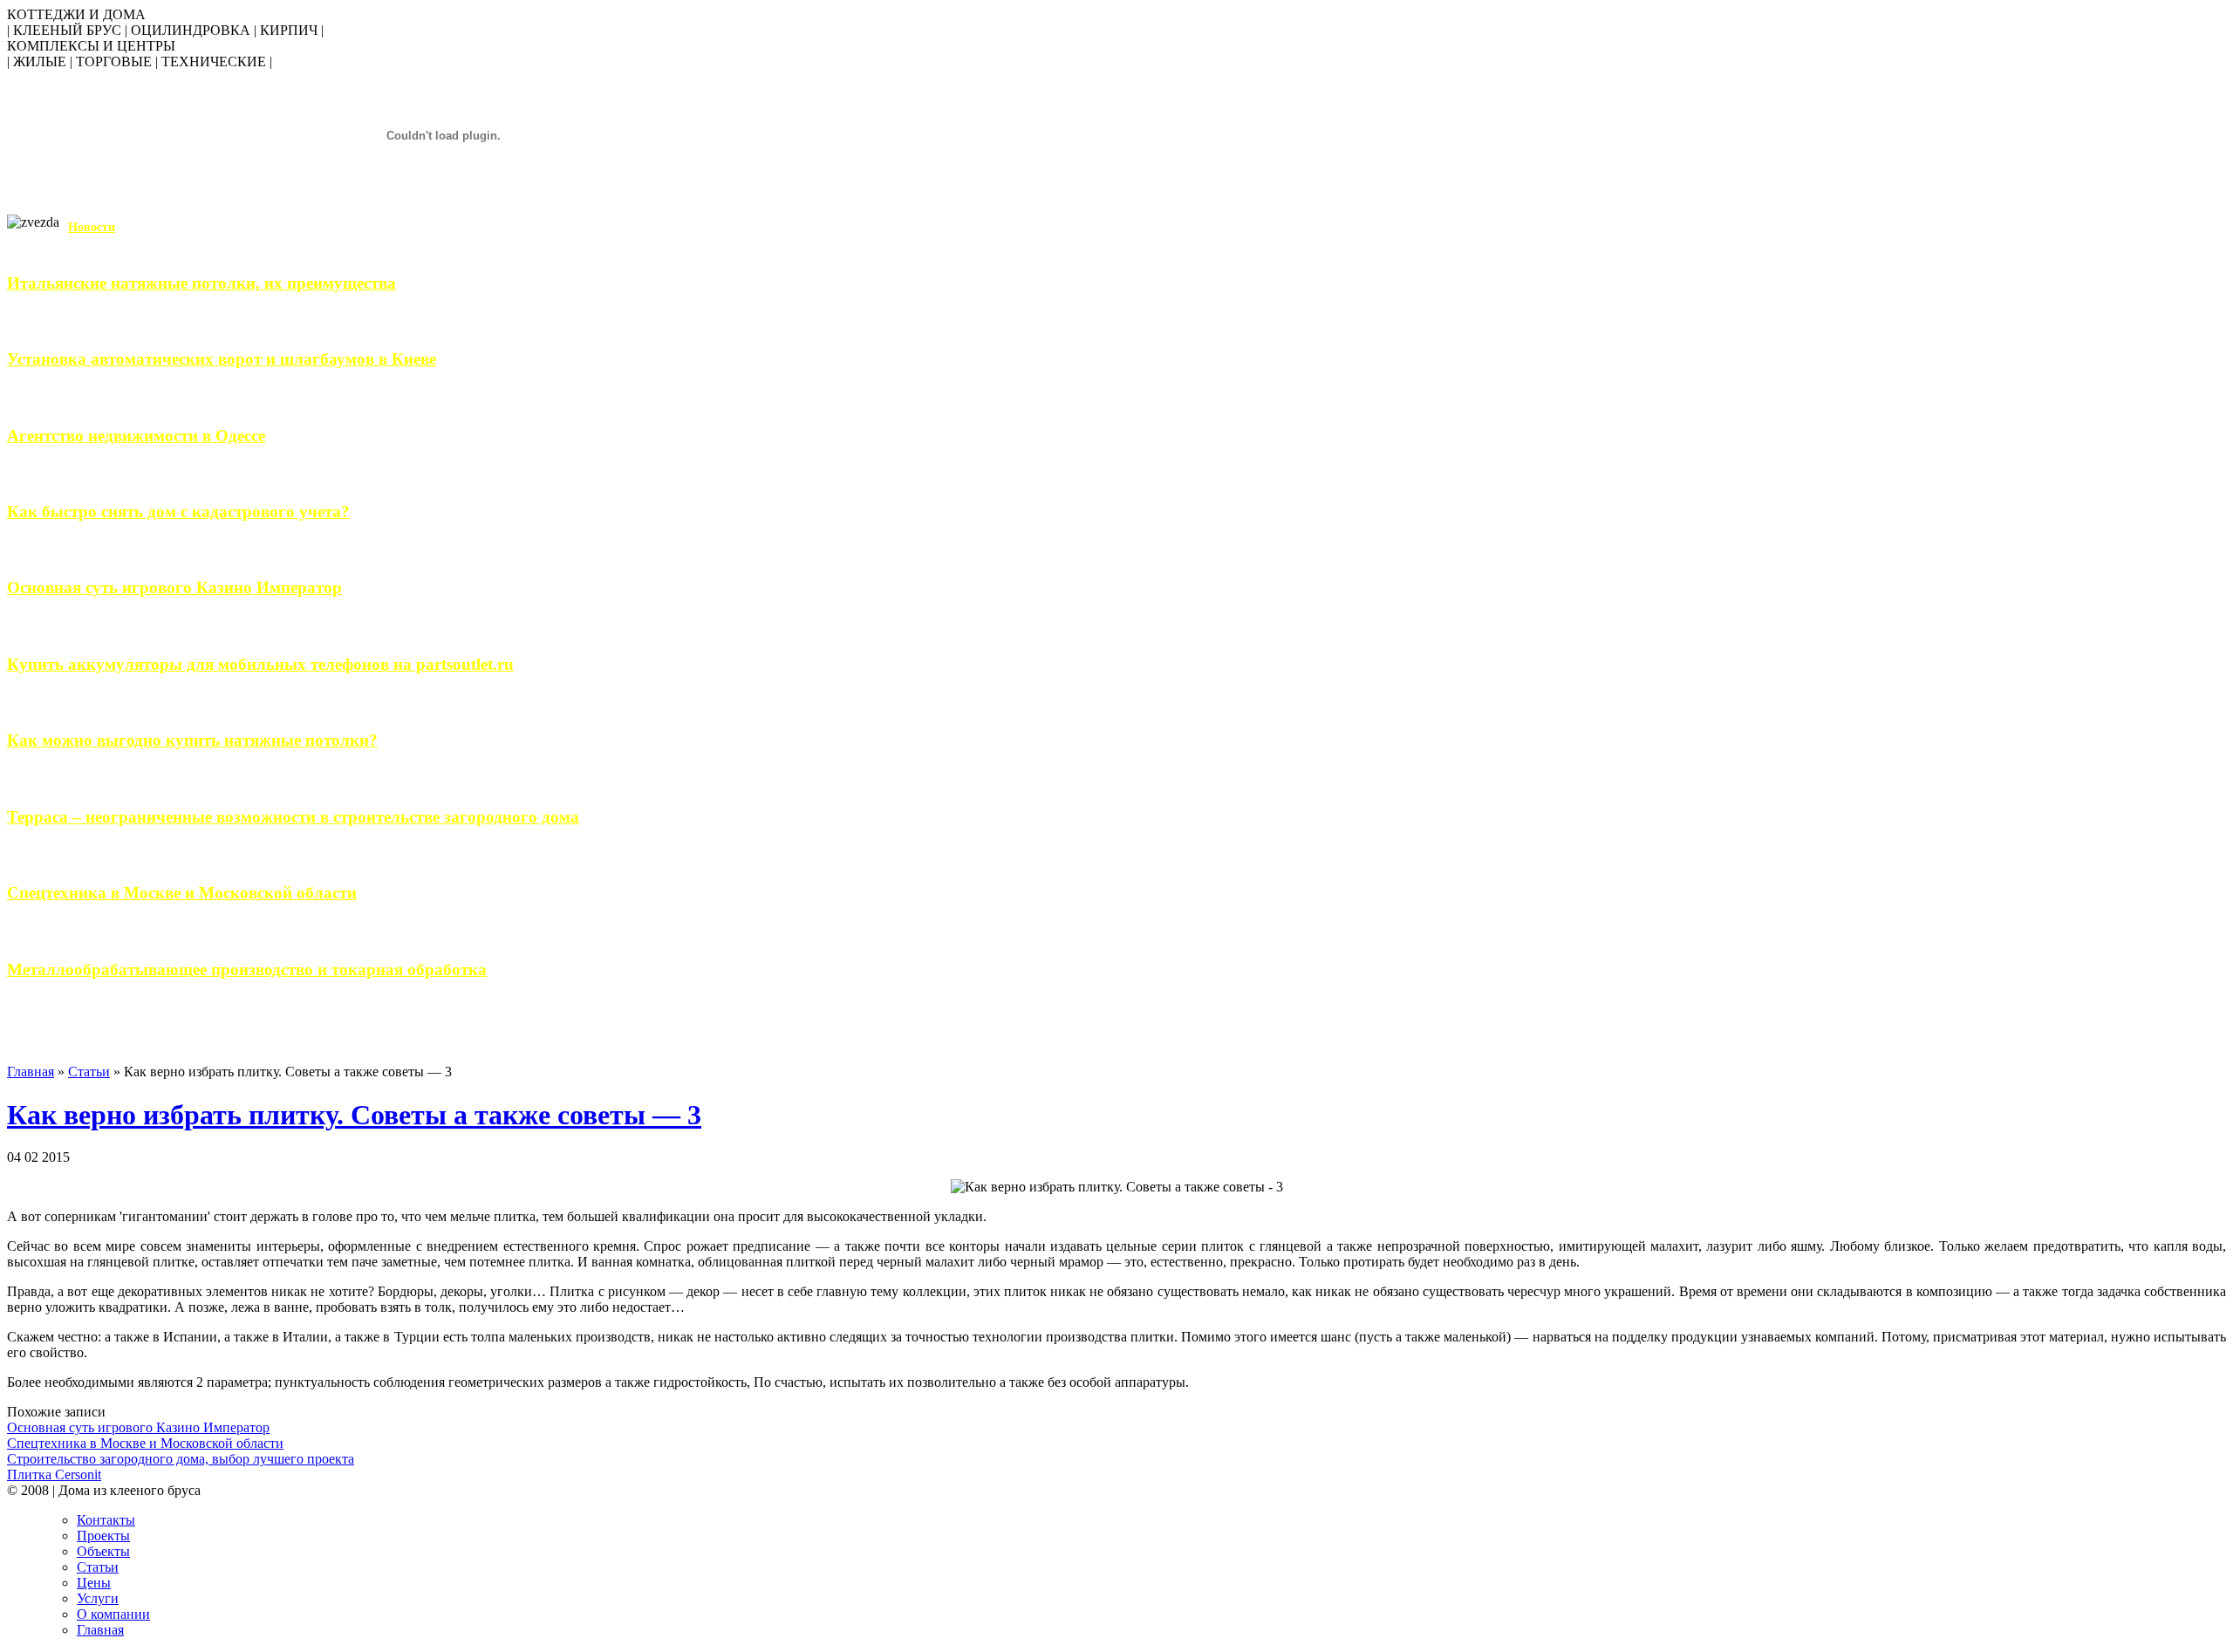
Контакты (106, 1520)
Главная (31, 1072)
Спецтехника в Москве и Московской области (182, 893)
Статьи (89, 1072)
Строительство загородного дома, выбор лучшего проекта (181, 1459)
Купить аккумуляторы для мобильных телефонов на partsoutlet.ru (260, 664)
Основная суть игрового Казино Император (174, 587)
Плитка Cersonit (54, 1475)
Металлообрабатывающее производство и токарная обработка (247, 969)
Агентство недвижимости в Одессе (136, 436)
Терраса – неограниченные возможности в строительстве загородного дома (293, 817)
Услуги (98, 1598)
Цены (94, 1583)
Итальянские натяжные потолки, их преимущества (201, 283)
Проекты (103, 1536)
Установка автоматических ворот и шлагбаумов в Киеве (222, 359)
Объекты (103, 1551)
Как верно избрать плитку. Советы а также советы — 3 (354, 1115)
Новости (92, 227)
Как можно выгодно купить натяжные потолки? (192, 740)
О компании (113, 1614)
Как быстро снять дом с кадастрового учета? (178, 512)
